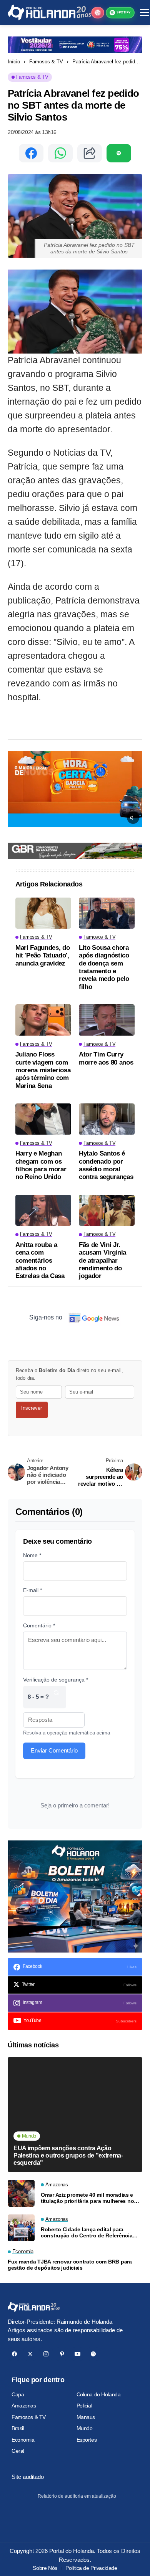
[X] (30, 2354)
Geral (18, 2451)
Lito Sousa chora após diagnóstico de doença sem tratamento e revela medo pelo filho (104, 967)
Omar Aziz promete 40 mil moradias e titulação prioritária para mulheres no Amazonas (87, 2198)
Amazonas (24, 2406)
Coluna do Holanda (99, 2394)
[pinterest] (62, 2354)
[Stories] (98, 13)
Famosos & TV (46, 62)
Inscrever (32, 1408)
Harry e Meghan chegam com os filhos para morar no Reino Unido (41, 1165)
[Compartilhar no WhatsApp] (60, 153)
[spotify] (93, 2354)
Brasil (18, 2428)
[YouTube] (77, 2354)
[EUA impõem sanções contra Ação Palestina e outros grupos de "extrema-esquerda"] (75, 2115)
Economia (23, 2440)
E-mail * (32, 1590)
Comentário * (39, 1625)
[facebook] (14, 2354)
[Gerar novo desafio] (56, 1697)
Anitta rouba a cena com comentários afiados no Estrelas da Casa (40, 1261)
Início (14, 62)
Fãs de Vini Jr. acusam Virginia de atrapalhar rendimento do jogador (102, 1261)
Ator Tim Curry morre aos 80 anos (106, 1058)
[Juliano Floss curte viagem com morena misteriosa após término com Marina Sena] (43, 1020)
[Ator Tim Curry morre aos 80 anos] (107, 1020)
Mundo (85, 2428)
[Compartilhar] (90, 153)
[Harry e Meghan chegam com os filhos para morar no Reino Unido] (43, 1119)
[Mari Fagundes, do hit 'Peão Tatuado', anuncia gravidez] (43, 913)
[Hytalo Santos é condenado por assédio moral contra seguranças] (107, 1119)
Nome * (32, 1555)
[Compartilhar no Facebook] (31, 153)
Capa (18, 2394)
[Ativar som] (133, 818)
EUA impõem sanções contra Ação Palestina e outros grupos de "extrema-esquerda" (68, 2155)
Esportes (87, 2440)
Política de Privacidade (91, 2568)
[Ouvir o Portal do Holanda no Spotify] (119, 153)
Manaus (86, 2417)
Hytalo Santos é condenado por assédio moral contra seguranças (106, 1165)
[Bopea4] (49, 12)
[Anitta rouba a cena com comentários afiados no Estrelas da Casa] (43, 1210)
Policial (84, 2406)
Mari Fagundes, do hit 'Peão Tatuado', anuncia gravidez (42, 956)
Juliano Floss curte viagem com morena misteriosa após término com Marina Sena (43, 1070)
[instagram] (46, 2354)
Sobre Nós (45, 2568)
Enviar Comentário (54, 1750)
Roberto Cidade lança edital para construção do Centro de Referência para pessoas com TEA (87, 2233)
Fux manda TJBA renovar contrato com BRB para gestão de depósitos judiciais (70, 2265)
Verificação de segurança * (56, 1680)
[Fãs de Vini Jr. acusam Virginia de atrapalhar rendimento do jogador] (107, 1210)
